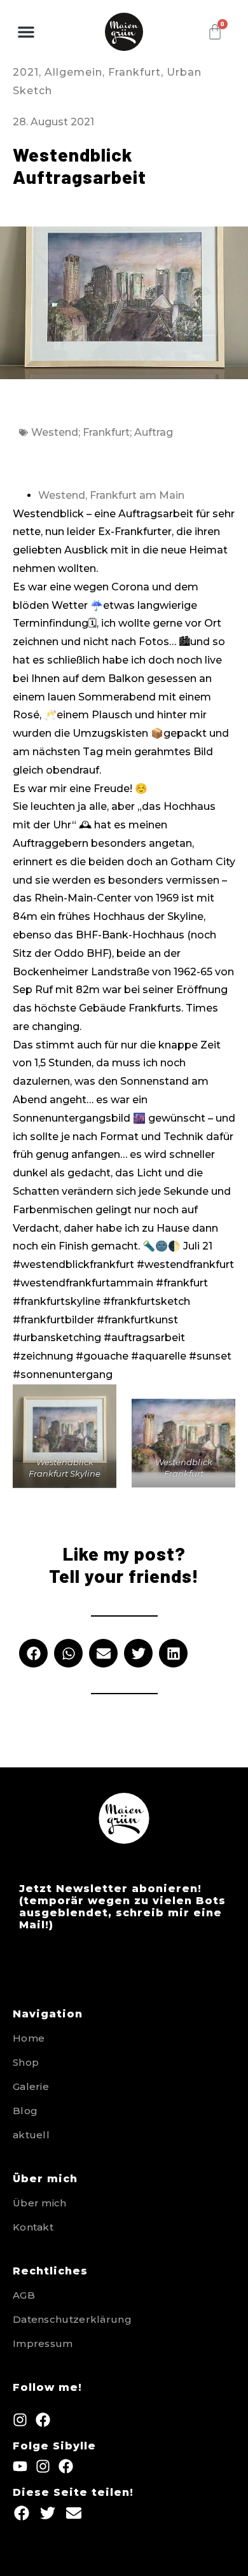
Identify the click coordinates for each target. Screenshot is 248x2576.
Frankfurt (134, 72)
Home (29, 2038)
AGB (24, 2295)
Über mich (40, 2203)
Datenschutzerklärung (72, 2319)
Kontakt (33, 2227)
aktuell (31, 2135)
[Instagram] (20, 2420)
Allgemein (73, 72)
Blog (25, 2111)
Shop (26, 2062)
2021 (26, 72)
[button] (26, 32)
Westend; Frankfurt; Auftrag (102, 432)
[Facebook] (43, 2420)
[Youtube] (20, 2466)
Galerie (31, 2086)
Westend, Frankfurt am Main (111, 495)
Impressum (43, 2343)
